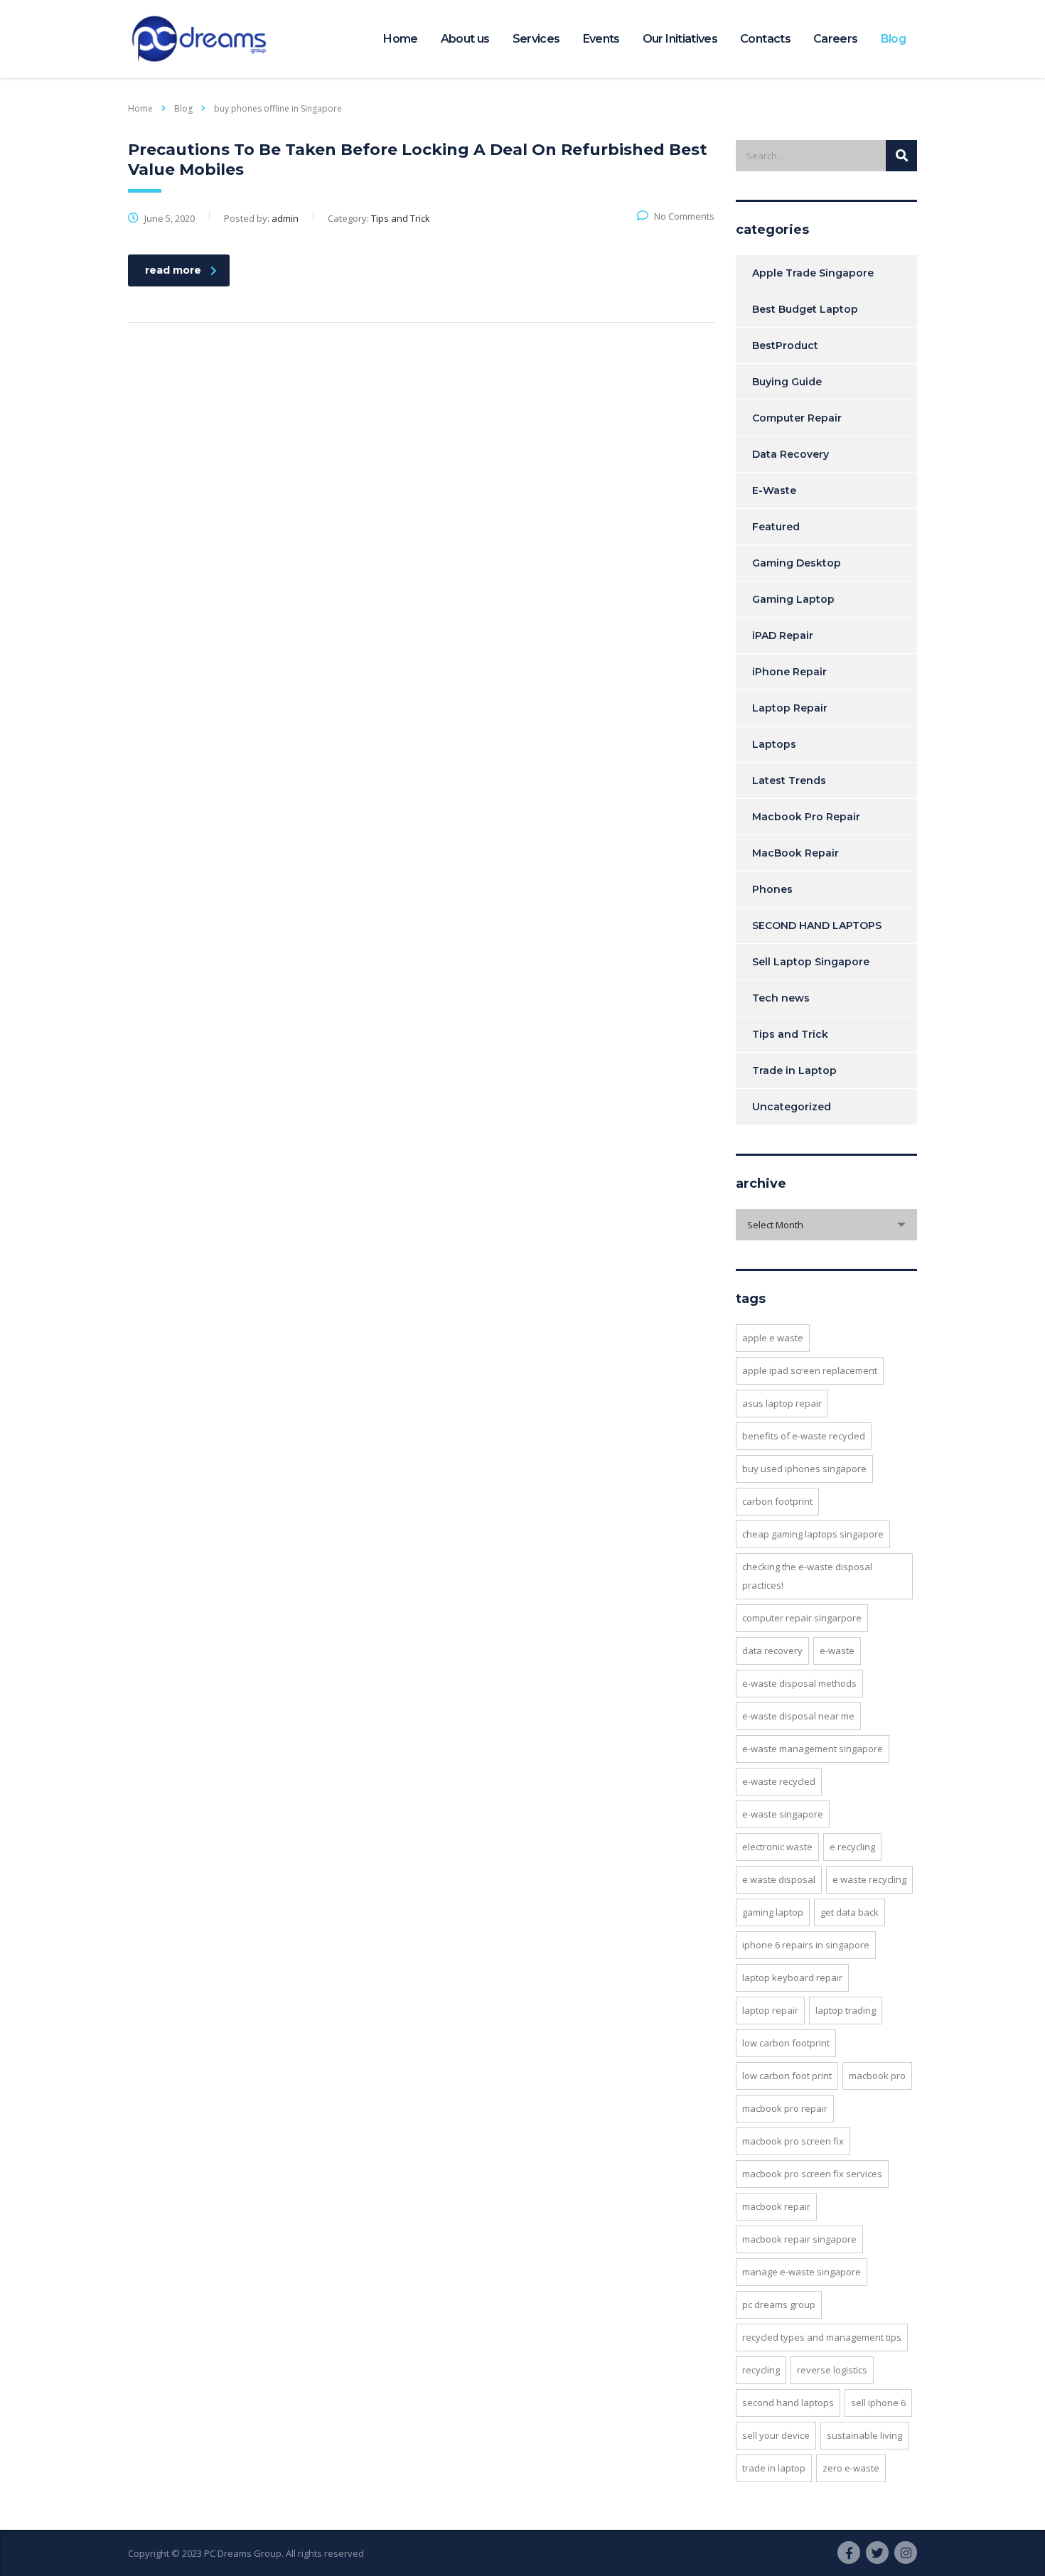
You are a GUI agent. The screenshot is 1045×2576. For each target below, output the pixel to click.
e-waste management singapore (813, 1749)
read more (173, 270)
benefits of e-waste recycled (804, 1436)
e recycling (852, 1847)
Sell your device (776, 2435)
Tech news (781, 998)
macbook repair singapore (799, 2239)
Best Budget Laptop (805, 309)
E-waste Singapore (783, 1814)
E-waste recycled (779, 1781)
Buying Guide (787, 382)
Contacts (765, 39)
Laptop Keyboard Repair (792, 1977)
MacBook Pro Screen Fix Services (812, 2174)
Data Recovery (791, 454)
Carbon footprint (777, 1501)
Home (400, 39)
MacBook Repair (795, 853)
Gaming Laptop (793, 599)
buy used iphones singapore (804, 1469)
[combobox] (826, 1225)
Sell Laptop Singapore (811, 962)
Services (536, 39)
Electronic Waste (777, 1847)
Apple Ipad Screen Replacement (810, 1370)
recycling (761, 2370)
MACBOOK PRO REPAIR (785, 2108)
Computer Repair (797, 418)
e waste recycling (869, 1879)
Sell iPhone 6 (878, 2403)
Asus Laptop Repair (782, 1403)
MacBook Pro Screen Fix (793, 2141)
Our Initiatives (680, 39)
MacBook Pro (877, 2076)
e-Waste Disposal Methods (799, 1683)
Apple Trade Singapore (813, 273)
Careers (836, 39)
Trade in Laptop (794, 1070)
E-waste (837, 1651)
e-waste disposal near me (798, 1716)
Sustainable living (864, 2435)
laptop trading (846, 2010)
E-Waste (774, 490)
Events (601, 39)
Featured (776, 527)
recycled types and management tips (822, 2337)
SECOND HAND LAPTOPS (817, 925)
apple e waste (773, 1338)
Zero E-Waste (851, 2468)
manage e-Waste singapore (802, 2272)
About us (465, 39)
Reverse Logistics (832, 2370)
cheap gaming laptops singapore (813, 1534)
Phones (772, 889)
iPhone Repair (789, 672)
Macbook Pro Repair (806, 817)
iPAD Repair (783, 635)
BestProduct (785, 345)
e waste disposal (779, 1879)
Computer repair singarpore (802, 1618)
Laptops (774, 744)
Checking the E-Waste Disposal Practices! (807, 1576)
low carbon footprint (786, 2043)
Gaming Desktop (797, 563)
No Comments (684, 216)
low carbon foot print (787, 2076)
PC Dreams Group (779, 2304)
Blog (893, 39)
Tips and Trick (790, 1034)
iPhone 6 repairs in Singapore (806, 1945)
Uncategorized (792, 1107)
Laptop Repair (790, 708)
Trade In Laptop (774, 2468)
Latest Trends (789, 780)
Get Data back (850, 1912)
